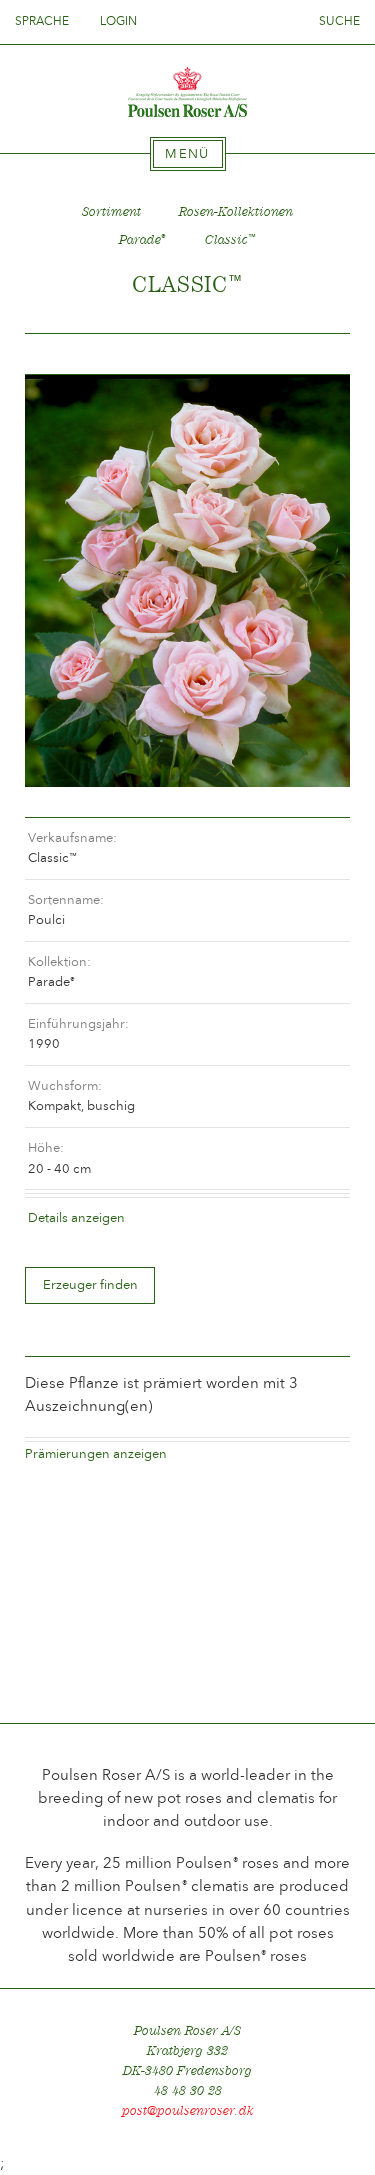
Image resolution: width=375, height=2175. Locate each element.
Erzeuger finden (90, 1284)
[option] (187, 580)
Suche (339, 21)
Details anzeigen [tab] (76, 1217)
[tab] (188, 154)
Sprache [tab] (43, 21)
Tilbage (64, 354)
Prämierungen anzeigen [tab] (96, 1453)
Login (118, 21)
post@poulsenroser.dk (188, 2110)
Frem (311, 354)
